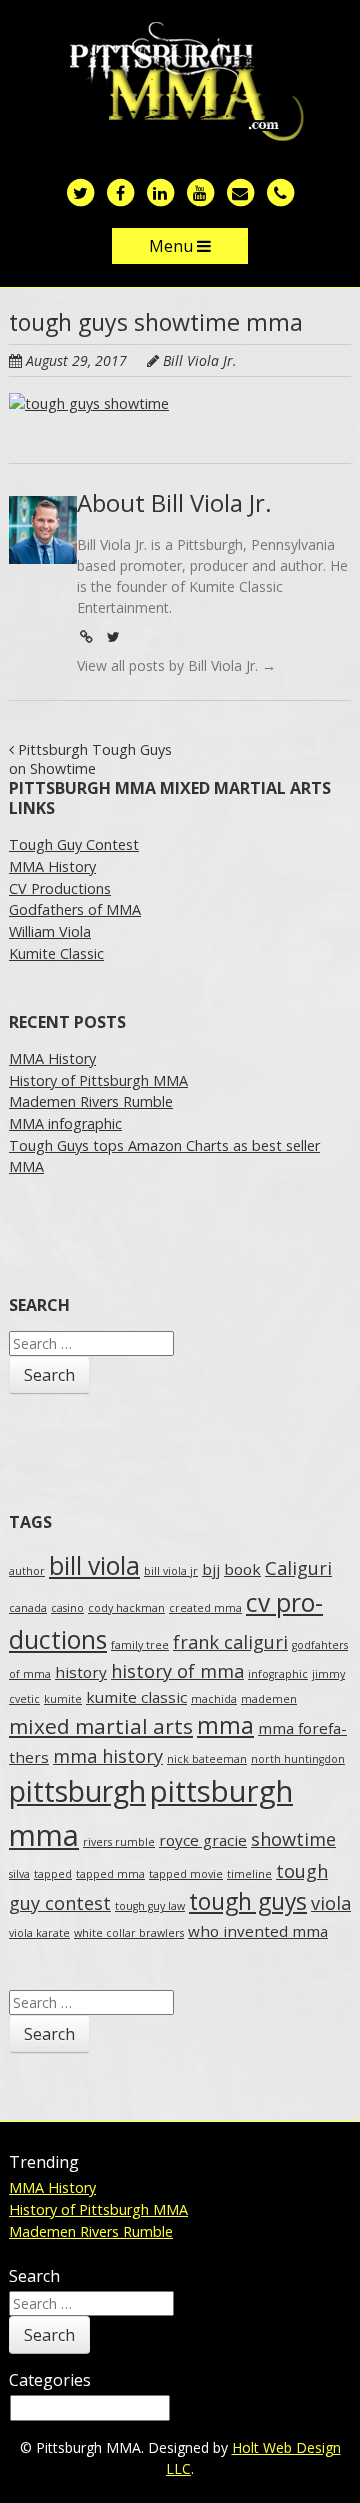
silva (19, 1874)
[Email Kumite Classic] (240, 191)
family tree (140, 1645)
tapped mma (110, 1874)
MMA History (52, 866)
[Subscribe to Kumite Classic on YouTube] (200, 191)
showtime (293, 1839)
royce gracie (203, 1840)
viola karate (39, 1933)
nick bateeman (207, 1759)
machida (214, 1699)
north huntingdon (298, 1759)
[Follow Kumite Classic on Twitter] (80, 191)
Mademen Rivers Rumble (91, 1101)
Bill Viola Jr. (200, 360)
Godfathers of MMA (75, 909)
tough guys (248, 1901)
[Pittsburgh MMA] (180, 82)
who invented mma (258, 1931)
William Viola (50, 931)
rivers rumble (119, 1842)
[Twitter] (113, 636)
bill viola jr (171, 1571)
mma (225, 1725)
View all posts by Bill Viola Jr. (176, 665)
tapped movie (186, 1874)
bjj (211, 1569)
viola (331, 1903)
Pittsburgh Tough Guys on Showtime (90, 759)
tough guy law (150, 1906)
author (27, 1571)
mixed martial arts (101, 1726)
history (81, 1672)
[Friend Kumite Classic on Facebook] (120, 191)
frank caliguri (230, 1642)
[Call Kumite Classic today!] (280, 191)
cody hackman (126, 1608)
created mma (205, 1608)
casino (67, 1608)
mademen (269, 1699)
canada (28, 1608)
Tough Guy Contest (74, 844)
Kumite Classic (56, 953)
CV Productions (60, 888)
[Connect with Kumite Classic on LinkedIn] (160, 191)
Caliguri (298, 1568)
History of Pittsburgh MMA (98, 1080)
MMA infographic (65, 1123)
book (242, 1569)
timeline (249, 1874)
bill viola (94, 1565)
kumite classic (136, 1697)
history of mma (177, 1671)
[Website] (86, 636)
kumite (63, 1699)
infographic (278, 1674)
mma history (108, 1756)
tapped (53, 1874)
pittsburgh (77, 1791)
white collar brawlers (129, 1933)
